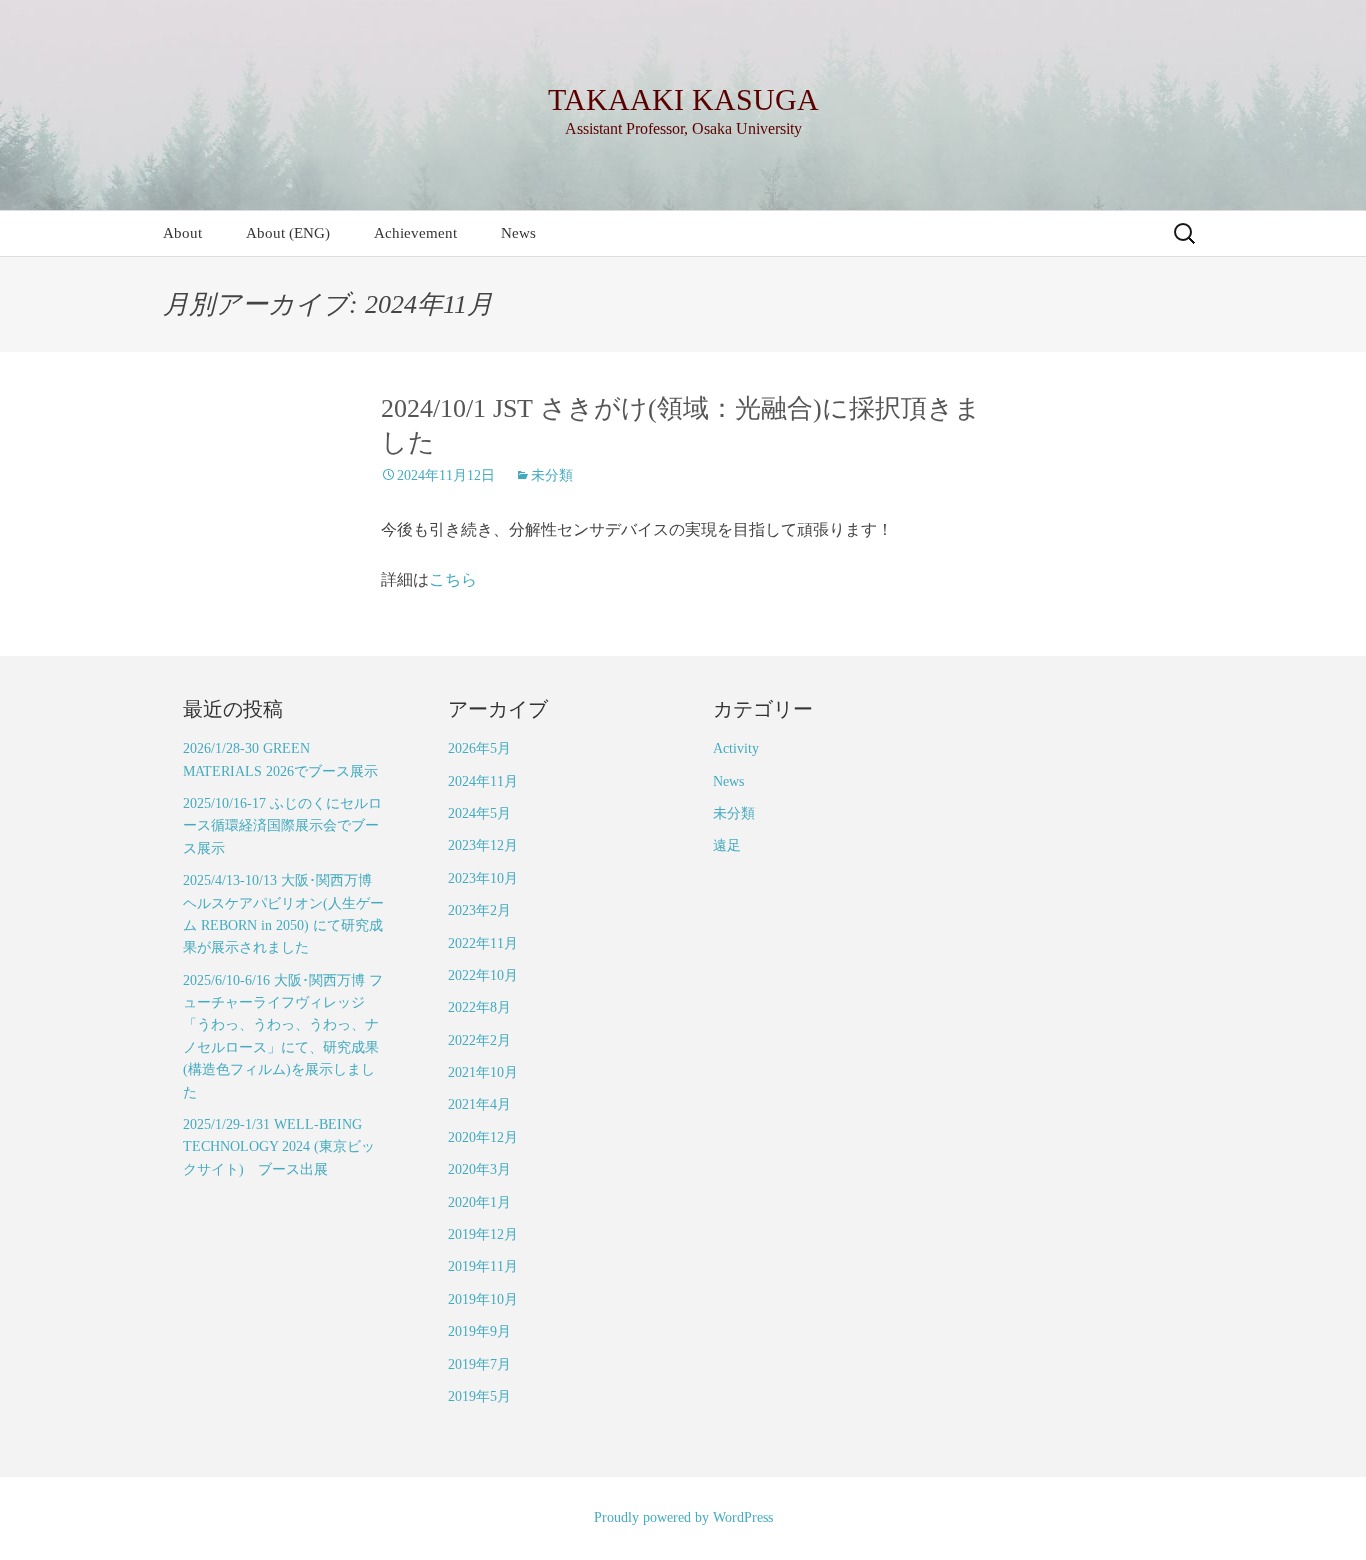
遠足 (727, 845)
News (518, 233)
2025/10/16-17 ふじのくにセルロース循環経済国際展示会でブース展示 (282, 826)
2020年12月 (483, 1137)
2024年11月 (483, 781)
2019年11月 (483, 1266)
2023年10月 (483, 878)
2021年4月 (479, 1104)
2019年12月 (483, 1234)
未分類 (552, 475)
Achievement (415, 233)
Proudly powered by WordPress (683, 1517)
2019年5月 (479, 1396)
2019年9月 (479, 1331)
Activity (736, 748)
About (182, 233)
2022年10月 (483, 975)
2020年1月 (479, 1202)
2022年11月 (483, 943)
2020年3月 (479, 1169)
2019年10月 (483, 1299)
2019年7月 (479, 1364)
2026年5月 (479, 748)
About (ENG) (288, 233)
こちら (453, 579)
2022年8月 (479, 1007)
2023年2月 (479, 910)
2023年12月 (483, 845)
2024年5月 (479, 813)
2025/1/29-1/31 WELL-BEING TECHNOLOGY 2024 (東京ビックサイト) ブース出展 (279, 1147)
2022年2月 (479, 1040)
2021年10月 (483, 1072)
